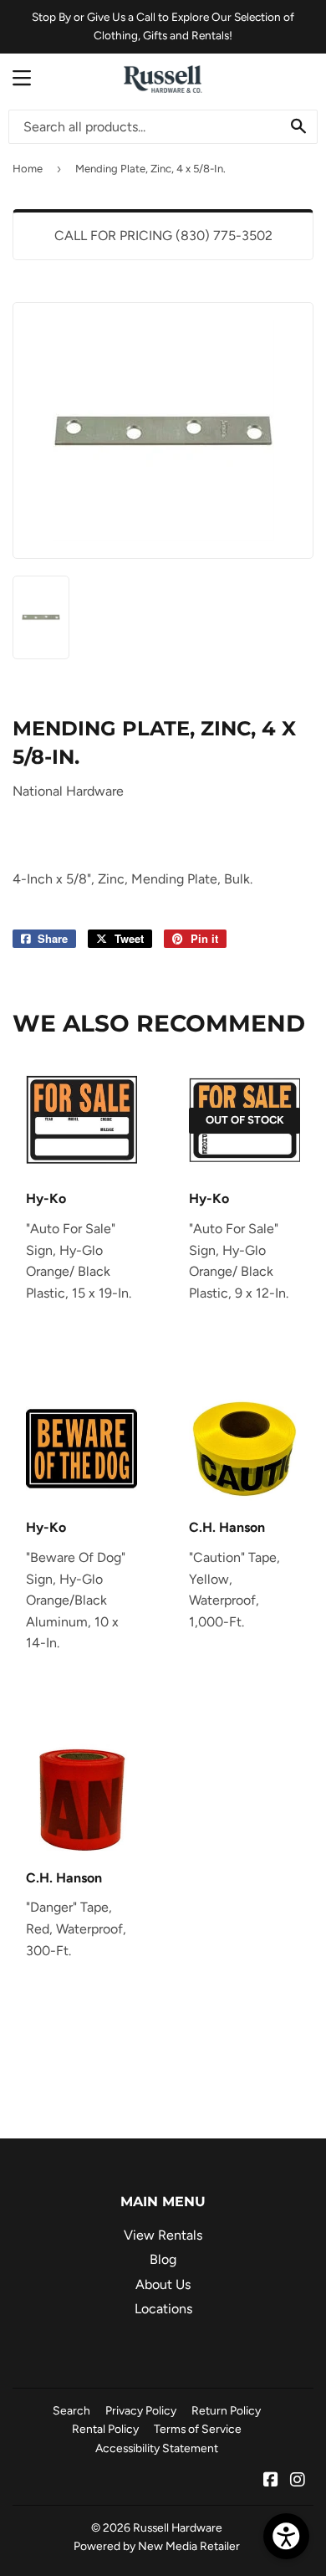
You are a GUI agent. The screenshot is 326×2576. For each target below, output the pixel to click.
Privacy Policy (141, 2410)
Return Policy (226, 2410)
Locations (163, 2309)
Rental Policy (105, 2429)
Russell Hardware (178, 2527)
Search (71, 2410)
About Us (163, 2284)
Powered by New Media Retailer (157, 2546)
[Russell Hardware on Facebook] (271, 2481)
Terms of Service (198, 2429)
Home (28, 169)
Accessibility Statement (157, 2448)
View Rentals (163, 2235)
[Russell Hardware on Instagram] (298, 2481)
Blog (163, 2259)
